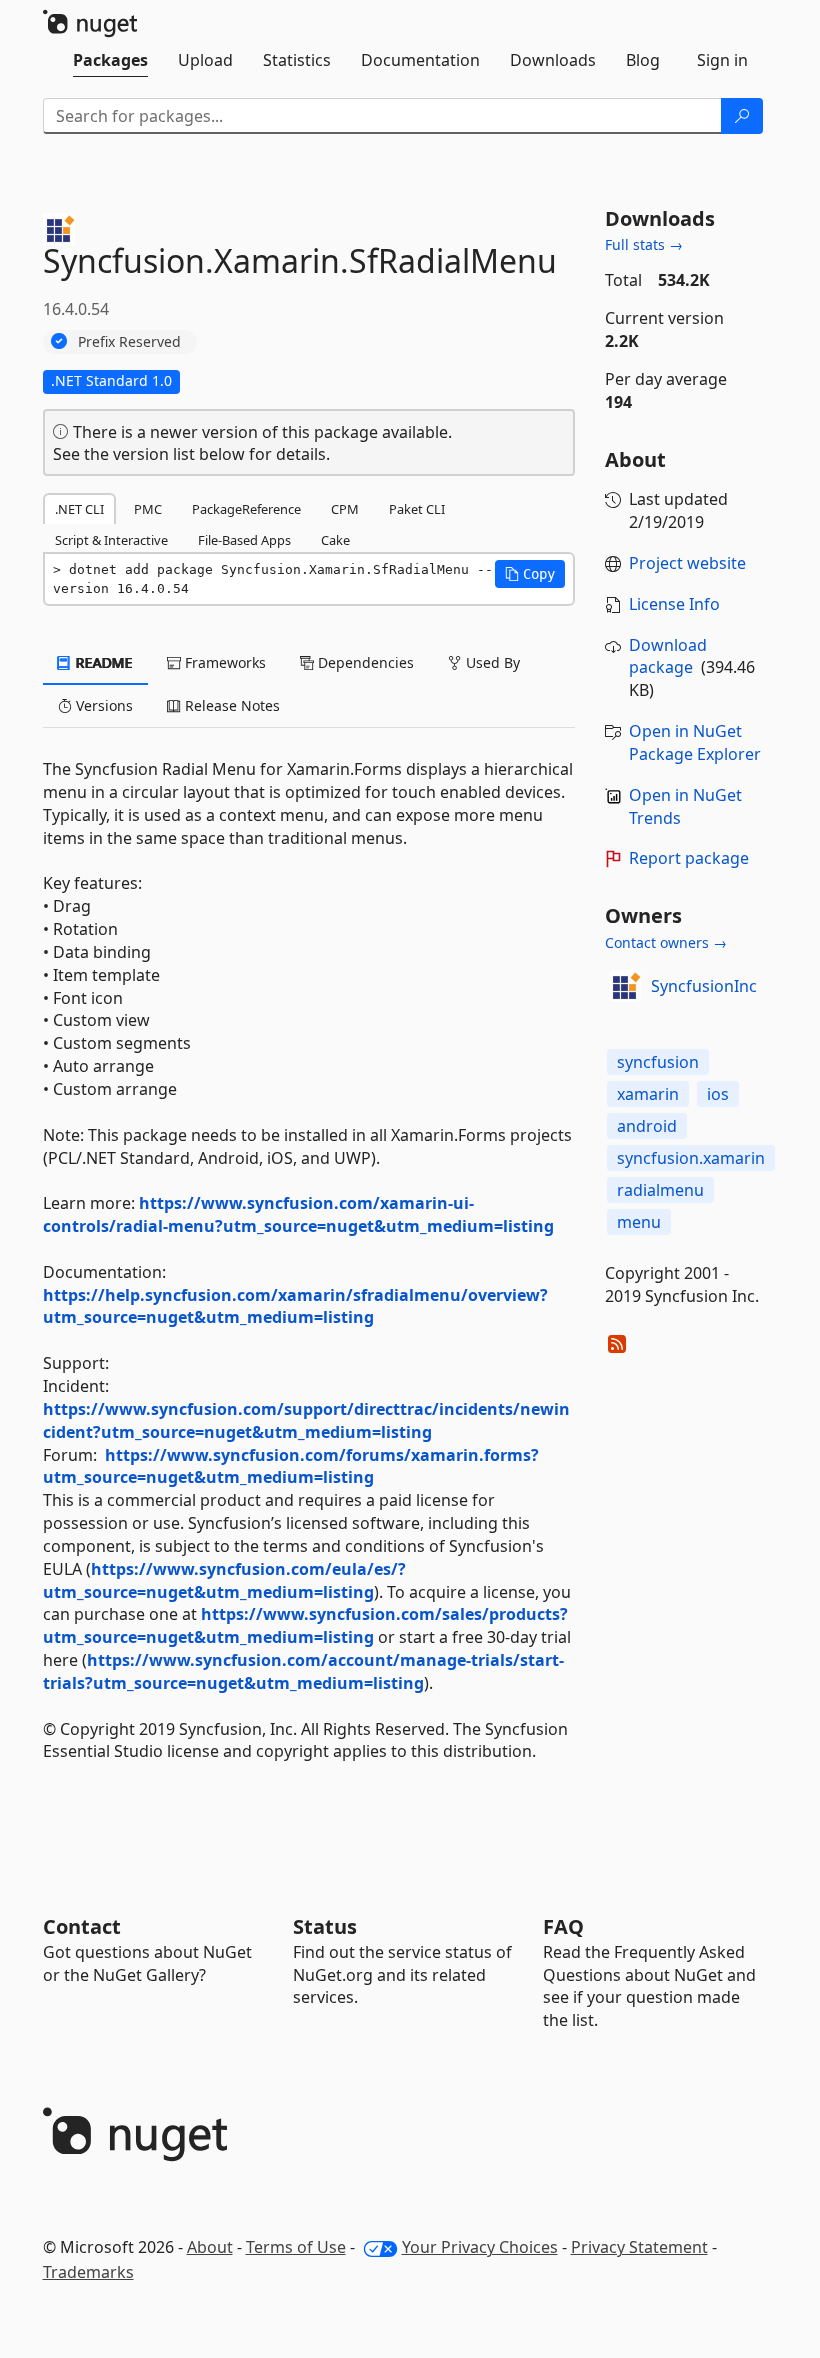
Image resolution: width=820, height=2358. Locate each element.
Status (325, 1926)
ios (718, 1094)
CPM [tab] (345, 509)
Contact (82, 1926)
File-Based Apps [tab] (244, 540)
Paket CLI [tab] (417, 509)
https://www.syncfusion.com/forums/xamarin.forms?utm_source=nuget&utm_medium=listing (291, 1466)
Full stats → (644, 244)
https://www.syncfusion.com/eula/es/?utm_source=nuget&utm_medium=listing (224, 1580)
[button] (530, 574)
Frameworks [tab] (223, 662)
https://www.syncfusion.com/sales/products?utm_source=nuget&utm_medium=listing (305, 1625)
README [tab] (102, 662)
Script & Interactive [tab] (111, 540)
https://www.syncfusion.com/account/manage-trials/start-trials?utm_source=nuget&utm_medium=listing (303, 1671)
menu (639, 1222)
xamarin (648, 1094)
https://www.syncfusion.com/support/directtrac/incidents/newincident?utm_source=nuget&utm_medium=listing (306, 1420)
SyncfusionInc (704, 986)
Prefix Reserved (129, 341)
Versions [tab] (102, 705)
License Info (674, 604)
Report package (689, 858)
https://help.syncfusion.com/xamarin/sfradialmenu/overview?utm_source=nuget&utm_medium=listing (295, 1306)
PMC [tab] (148, 509)
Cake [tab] (335, 540)
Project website (687, 563)
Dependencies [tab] (364, 662)
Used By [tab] (491, 662)
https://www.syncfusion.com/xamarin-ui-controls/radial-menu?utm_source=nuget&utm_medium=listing (298, 1214)
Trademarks (88, 2272)
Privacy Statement (639, 2247)
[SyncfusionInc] (625, 986)
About (210, 2247)
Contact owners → (666, 942)
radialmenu (660, 1190)
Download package (668, 656)
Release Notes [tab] (230, 705)
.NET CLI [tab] (79, 509)
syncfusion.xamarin (691, 1158)
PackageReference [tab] (246, 509)
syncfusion (658, 1062)
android (647, 1126)
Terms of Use (296, 2247)
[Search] (742, 116)
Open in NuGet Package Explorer (695, 742)
